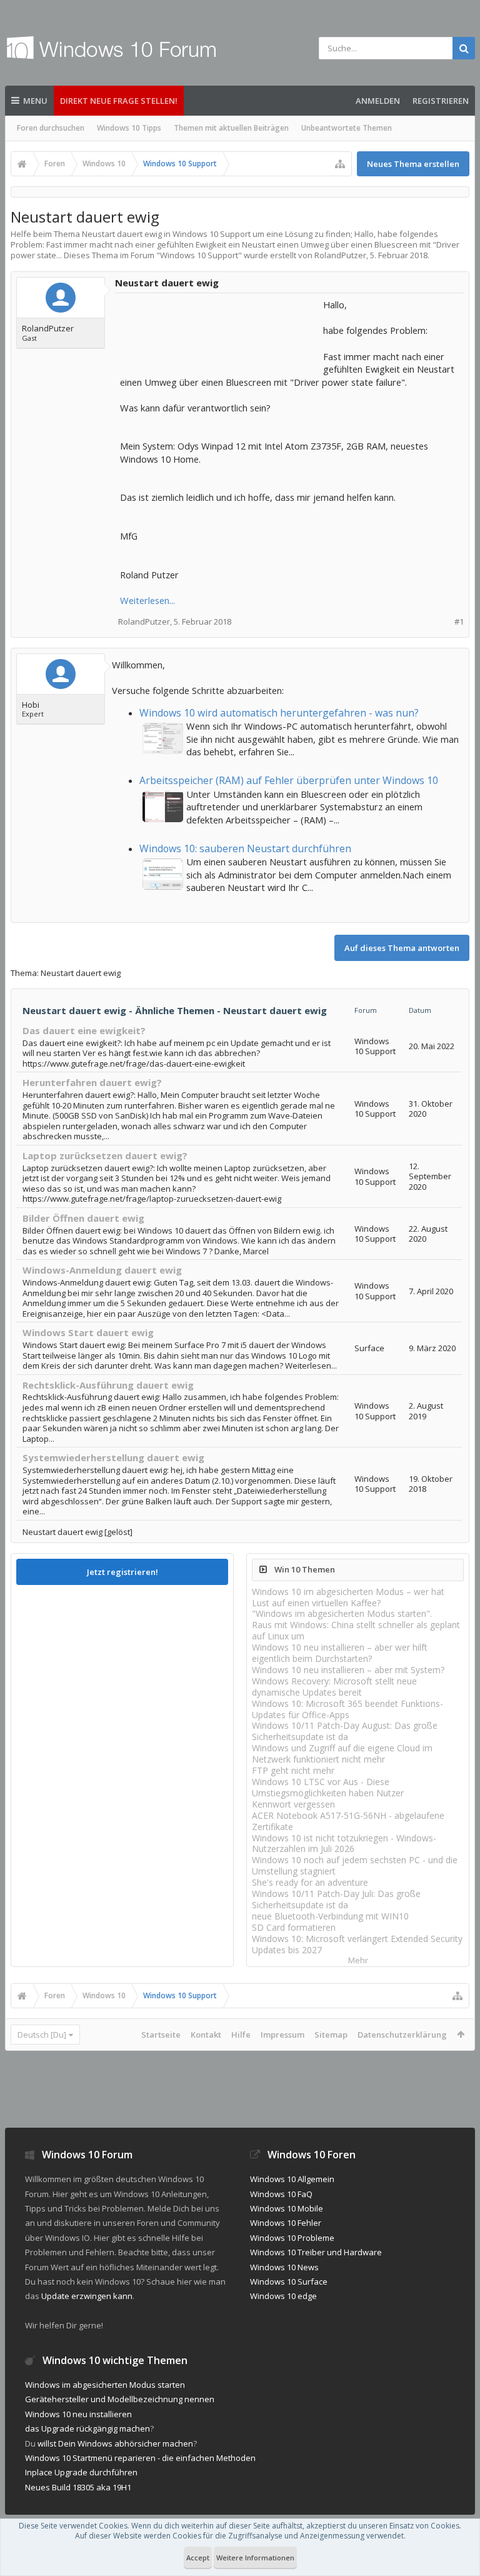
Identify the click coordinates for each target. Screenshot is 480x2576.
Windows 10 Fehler (286, 2223)
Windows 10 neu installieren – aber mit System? (348, 1670)
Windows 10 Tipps (129, 128)
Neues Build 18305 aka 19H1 (78, 2487)
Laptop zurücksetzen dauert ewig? (105, 1155)
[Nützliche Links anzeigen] (340, 164)
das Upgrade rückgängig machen (87, 2428)
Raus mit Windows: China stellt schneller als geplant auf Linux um (356, 1630)
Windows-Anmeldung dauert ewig (102, 1270)
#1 (459, 622)
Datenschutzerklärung (402, 2035)
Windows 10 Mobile (287, 2208)
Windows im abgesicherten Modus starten (105, 2385)
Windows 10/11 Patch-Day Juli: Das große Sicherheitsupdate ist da (336, 1899)
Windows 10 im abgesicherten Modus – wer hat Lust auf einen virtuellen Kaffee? (348, 1597)
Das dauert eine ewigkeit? (84, 1030)
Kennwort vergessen (293, 1804)
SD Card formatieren (294, 1927)
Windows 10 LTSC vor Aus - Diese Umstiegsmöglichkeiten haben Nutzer (328, 1787)
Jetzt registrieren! (122, 1572)
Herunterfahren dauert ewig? (92, 1082)
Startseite (161, 2035)
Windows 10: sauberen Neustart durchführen (245, 848)
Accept (198, 2558)
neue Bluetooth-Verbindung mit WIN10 (330, 1916)
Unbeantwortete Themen (347, 128)
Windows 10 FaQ (281, 2194)
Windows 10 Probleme (292, 2238)
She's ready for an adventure (310, 1882)
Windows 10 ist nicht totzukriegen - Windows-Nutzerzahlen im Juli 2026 (344, 1844)
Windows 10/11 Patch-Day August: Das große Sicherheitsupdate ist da (345, 1731)
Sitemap (331, 2035)
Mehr (358, 1960)
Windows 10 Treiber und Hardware (316, 2252)
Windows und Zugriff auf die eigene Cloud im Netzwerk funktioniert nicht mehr (342, 1753)
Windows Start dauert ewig (88, 1332)
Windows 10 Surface (289, 2282)
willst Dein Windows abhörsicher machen (115, 2443)
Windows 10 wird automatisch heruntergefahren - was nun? (279, 713)
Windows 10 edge (283, 2296)
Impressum (282, 2035)
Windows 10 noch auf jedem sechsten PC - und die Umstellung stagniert (355, 1865)
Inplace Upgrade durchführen (81, 2472)
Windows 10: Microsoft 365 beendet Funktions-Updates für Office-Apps (347, 1709)
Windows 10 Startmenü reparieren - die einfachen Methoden (140, 2458)
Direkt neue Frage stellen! (119, 101)
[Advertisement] (220, 330)
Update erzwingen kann (87, 2296)
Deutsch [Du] (42, 2035)
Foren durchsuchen (51, 128)
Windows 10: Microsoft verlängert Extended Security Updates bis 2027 (357, 1944)
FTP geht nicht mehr (293, 1770)
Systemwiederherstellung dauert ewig (113, 1457)
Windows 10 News (284, 2267)
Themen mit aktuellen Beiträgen (231, 128)
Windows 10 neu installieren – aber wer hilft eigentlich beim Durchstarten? (340, 1653)
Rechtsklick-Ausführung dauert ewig (108, 1385)
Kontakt (206, 2035)
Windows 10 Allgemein (292, 2179)
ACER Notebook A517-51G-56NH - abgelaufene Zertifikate (348, 1821)
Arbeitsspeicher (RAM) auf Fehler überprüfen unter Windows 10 (289, 780)
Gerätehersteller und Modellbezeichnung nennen (120, 2399)
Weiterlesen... (147, 600)
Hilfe (241, 2035)
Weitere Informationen (255, 2558)
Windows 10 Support (199, 255)
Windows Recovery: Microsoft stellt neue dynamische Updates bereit (334, 1687)
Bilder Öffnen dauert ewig (83, 1218)
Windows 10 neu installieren (78, 2414)
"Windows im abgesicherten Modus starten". (342, 1613)
